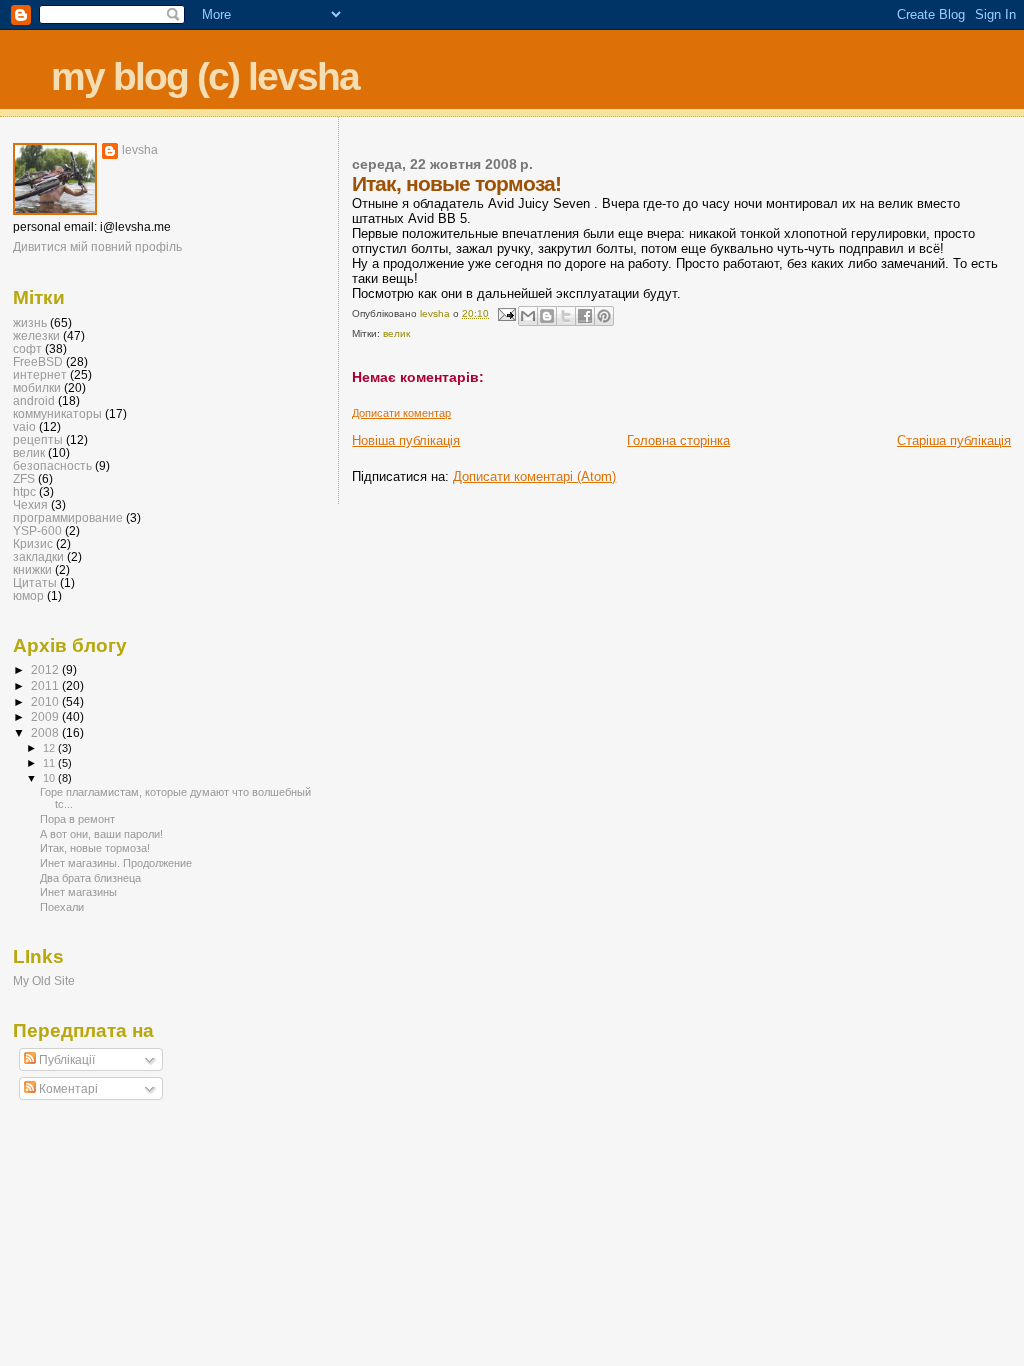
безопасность (52, 465)
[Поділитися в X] (566, 316)
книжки (32, 569)
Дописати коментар (401, 413)
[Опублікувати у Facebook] (585, 316)
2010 (46, 701)
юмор (28, 595)
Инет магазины (78, 892)
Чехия (30, 504)
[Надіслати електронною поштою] (528, 316)
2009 (46, 716)
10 (50, 778)
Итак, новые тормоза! (95, 848)
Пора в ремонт (77, 819)
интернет (40, 374)
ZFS (24, 478)
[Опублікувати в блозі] (547, 316)
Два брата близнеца (90, 878)
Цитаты (35, 582)
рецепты (38, 439)
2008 (46, 732)
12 (50, 748)
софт (27, 348)
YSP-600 (37, 530)
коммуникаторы (57, 413)
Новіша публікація (406, 440)
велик (396, 333)
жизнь (30, 322)
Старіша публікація (954, 440)
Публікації (65, 1060)
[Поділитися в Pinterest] (604, 316)
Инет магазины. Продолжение (116, 863)
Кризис (33, 543)
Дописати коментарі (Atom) (534, 476)
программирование (68, 517)
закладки (38, 556)
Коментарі (67, 1089)
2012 (46, 669)
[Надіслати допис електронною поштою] (505, 313)
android (34, 400)
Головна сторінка (678, 440)
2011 (46, 685)
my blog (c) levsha (205, 76)
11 (50, 763)
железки (36, 335)
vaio (24, 426)
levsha (140, 150)
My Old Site (44, 980)
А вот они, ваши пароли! (101, 834)
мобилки (37, 387)
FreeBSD (38, 361)
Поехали (62, 907)
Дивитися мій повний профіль (97, 247)
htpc (24, 491)
